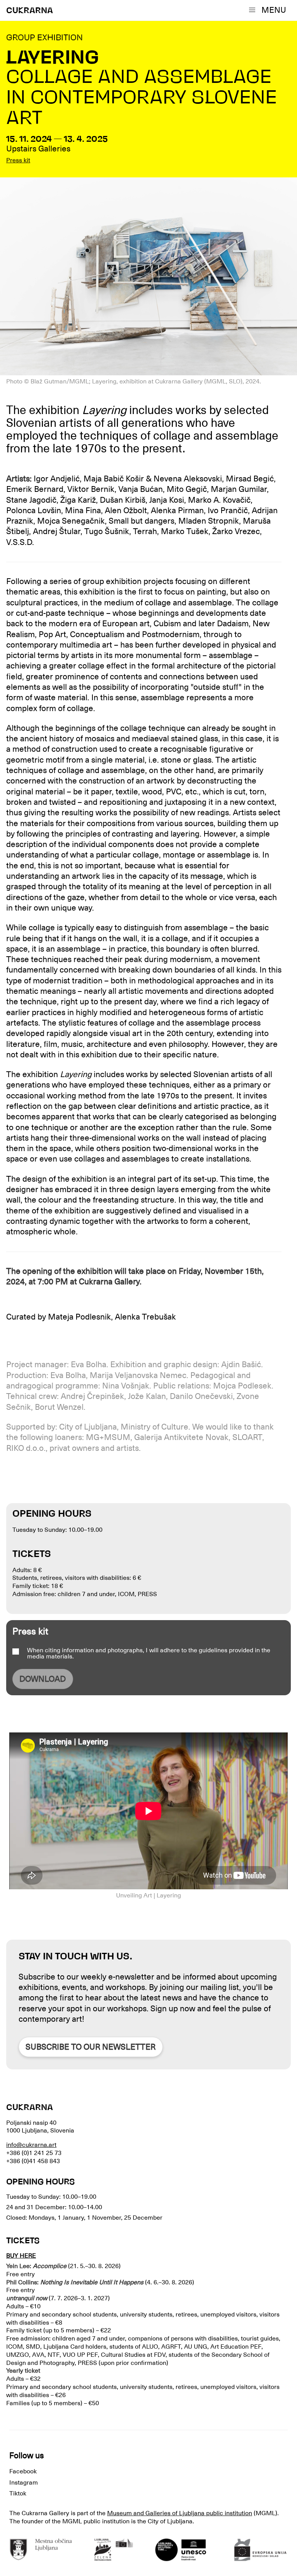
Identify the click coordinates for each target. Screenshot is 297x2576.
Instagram (24, 2483)
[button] (269, 10)
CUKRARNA (30, 11)
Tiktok (18, 2494)
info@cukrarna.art (31, 2145)
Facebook (23, 2471)
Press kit (18, 160)
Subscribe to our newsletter (90, 2047)
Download (43, 1679)
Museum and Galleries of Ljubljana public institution (180, 2513)
